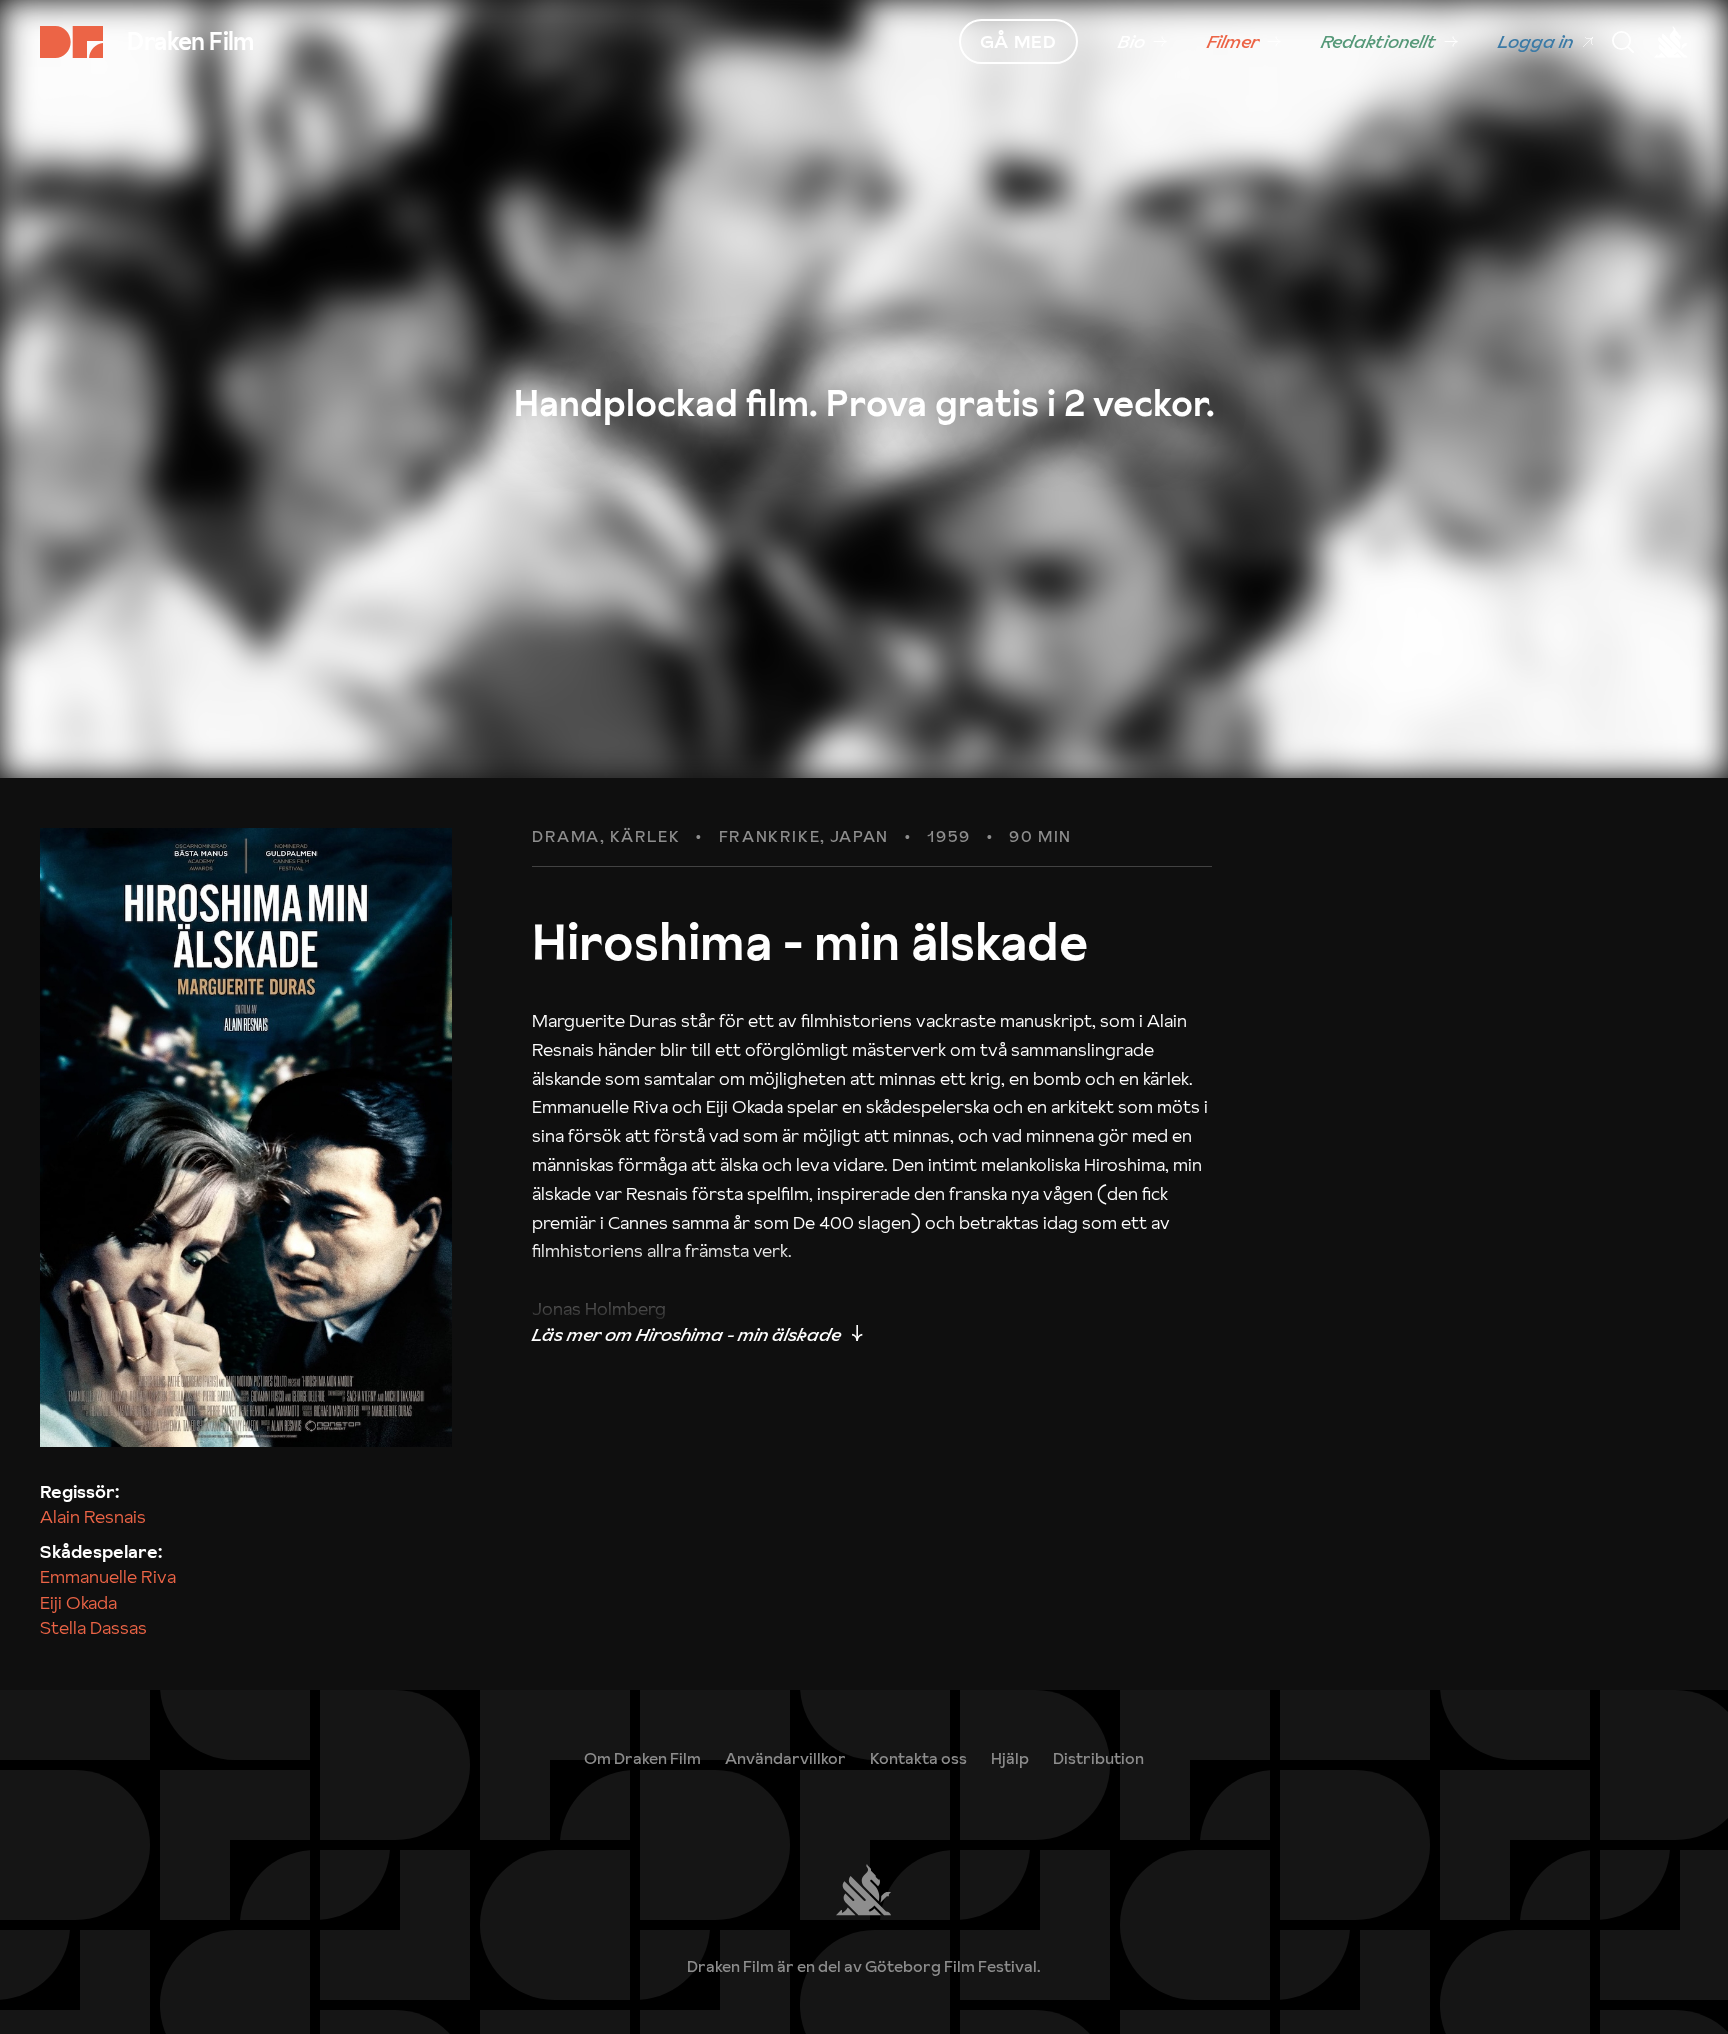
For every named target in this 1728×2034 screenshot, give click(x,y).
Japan (859, 837)
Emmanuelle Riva (108, 1576)
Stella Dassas (93, 1627)
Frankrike (769, 837)
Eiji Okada (78, 1602)
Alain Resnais (93, 1516)
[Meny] (1623, 42)
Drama (566, 837)
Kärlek (645, 837)
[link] (1142, 42)
